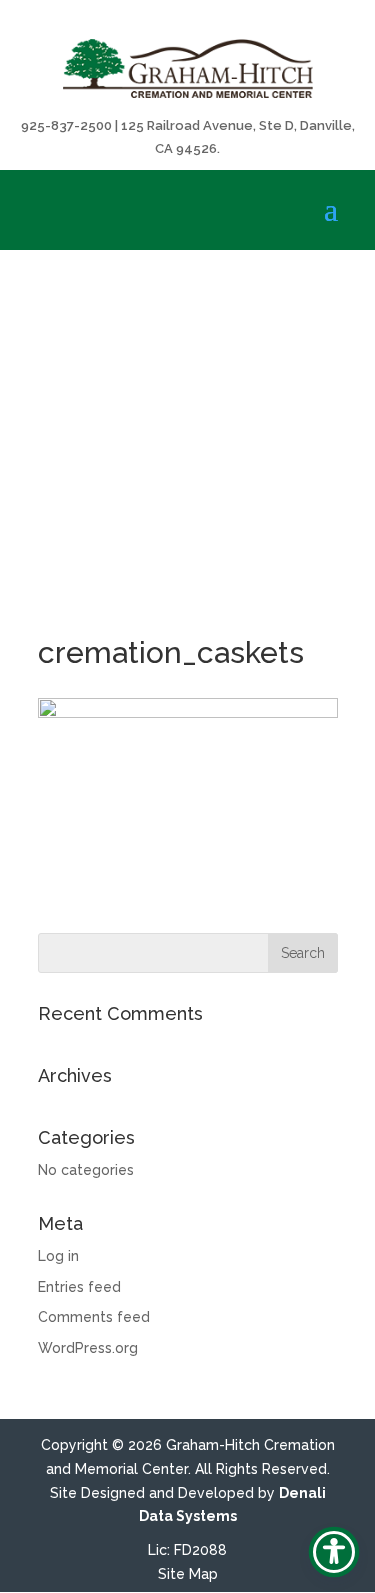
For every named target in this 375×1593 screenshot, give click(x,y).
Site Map (188, 1574)
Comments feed (94, 1317)
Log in (58, 1256)
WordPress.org (88, 1348)
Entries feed (79, 1287)
